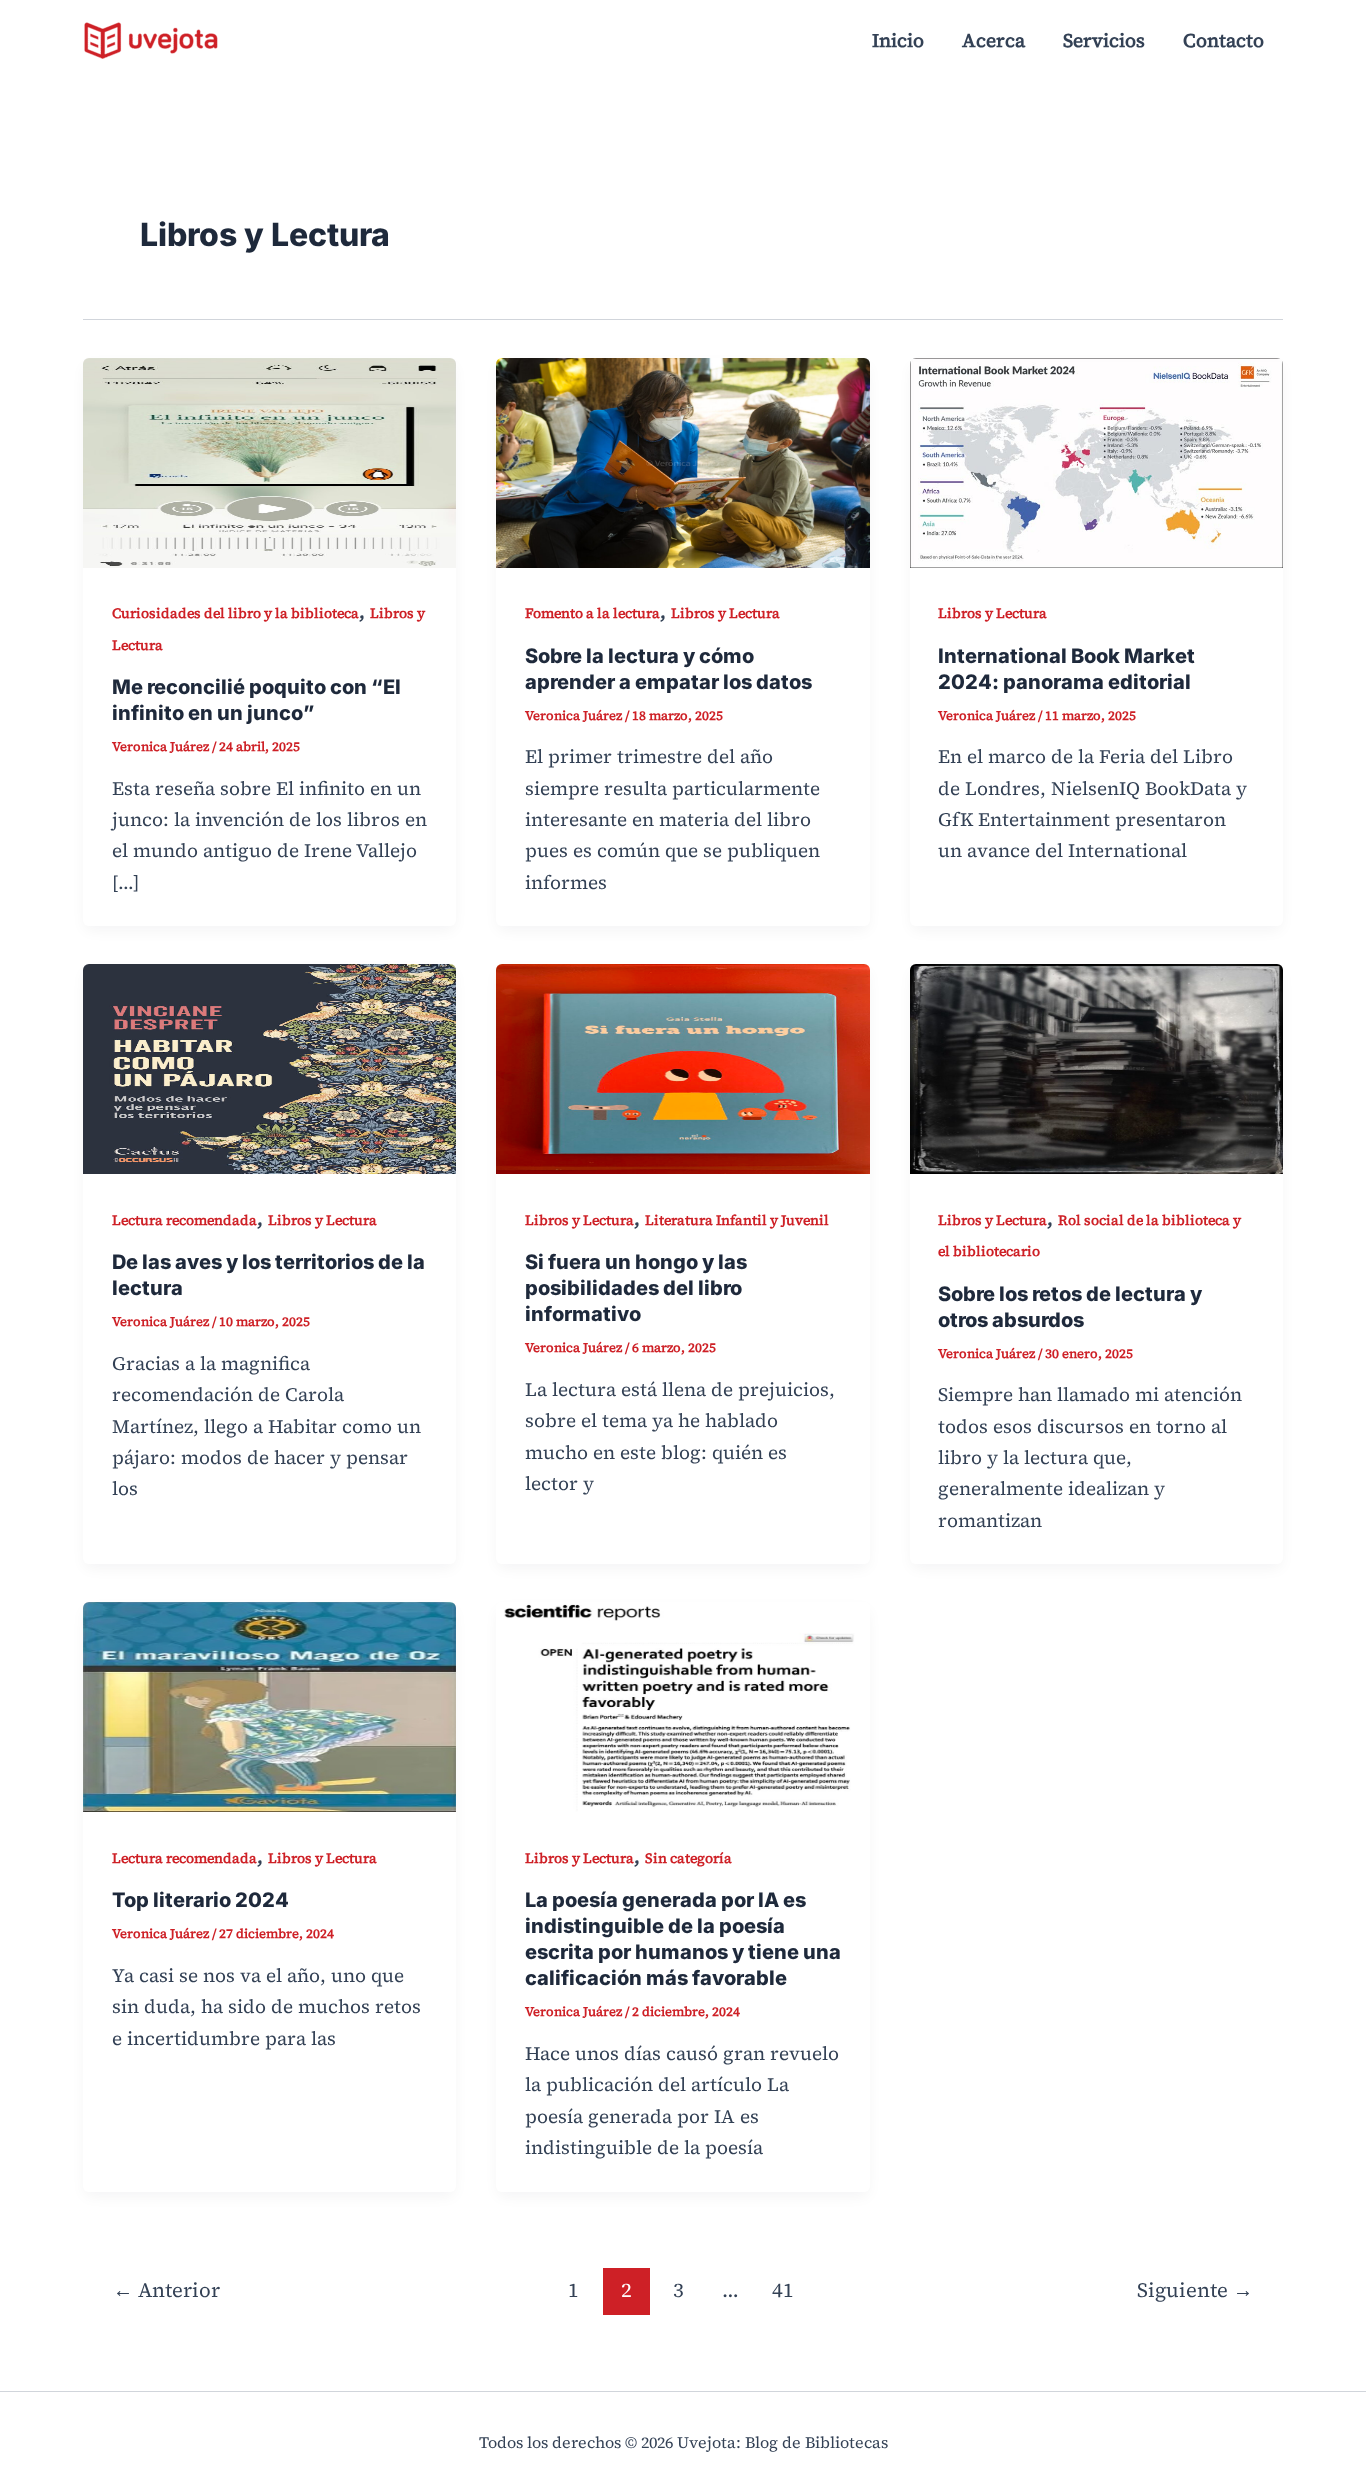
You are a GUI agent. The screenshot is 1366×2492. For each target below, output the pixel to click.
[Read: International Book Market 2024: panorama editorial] (1096, 460)
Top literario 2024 (200, 1900)
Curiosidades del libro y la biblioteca (235, 613)
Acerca (993, 40)
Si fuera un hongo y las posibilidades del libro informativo (636, 1288)
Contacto (1223, 40)
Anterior (166, 2290)
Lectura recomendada (184, 1220)
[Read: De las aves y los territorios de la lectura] (269, 1067)
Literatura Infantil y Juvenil (737, 1220)
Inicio (898, 40)
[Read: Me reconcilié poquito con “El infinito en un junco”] (269, 460)
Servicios (1104, 40)
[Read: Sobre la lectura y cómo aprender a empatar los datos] (682, 460)
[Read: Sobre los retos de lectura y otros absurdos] (1096, 1067)
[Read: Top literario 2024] (269, 1705)
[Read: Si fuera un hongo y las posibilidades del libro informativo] (682, 1067)
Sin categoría (688, 1858)
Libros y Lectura (725, 613)
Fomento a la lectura (592, 613)
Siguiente (1195, 2290)
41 (783, 2290)
